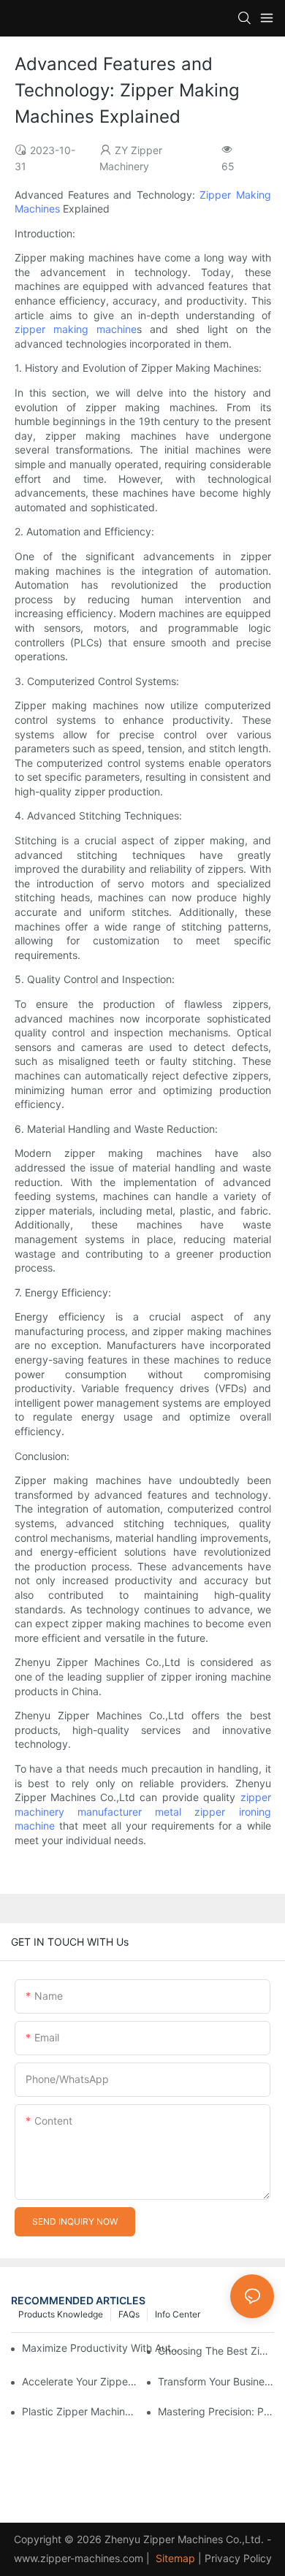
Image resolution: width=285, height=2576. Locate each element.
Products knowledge (61, 2314)
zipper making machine (76, 329)
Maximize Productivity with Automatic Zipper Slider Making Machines (102, 2348)
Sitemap (174, 2558)
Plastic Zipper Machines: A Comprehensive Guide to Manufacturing (80, 2411)
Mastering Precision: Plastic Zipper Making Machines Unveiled (216, 2411)
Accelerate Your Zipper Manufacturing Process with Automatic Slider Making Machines (80, 2381)
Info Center (178, 2314)
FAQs (129, 2314)
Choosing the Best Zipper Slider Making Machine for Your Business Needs (216, 2351)
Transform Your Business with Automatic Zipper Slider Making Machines (216, 2381)
